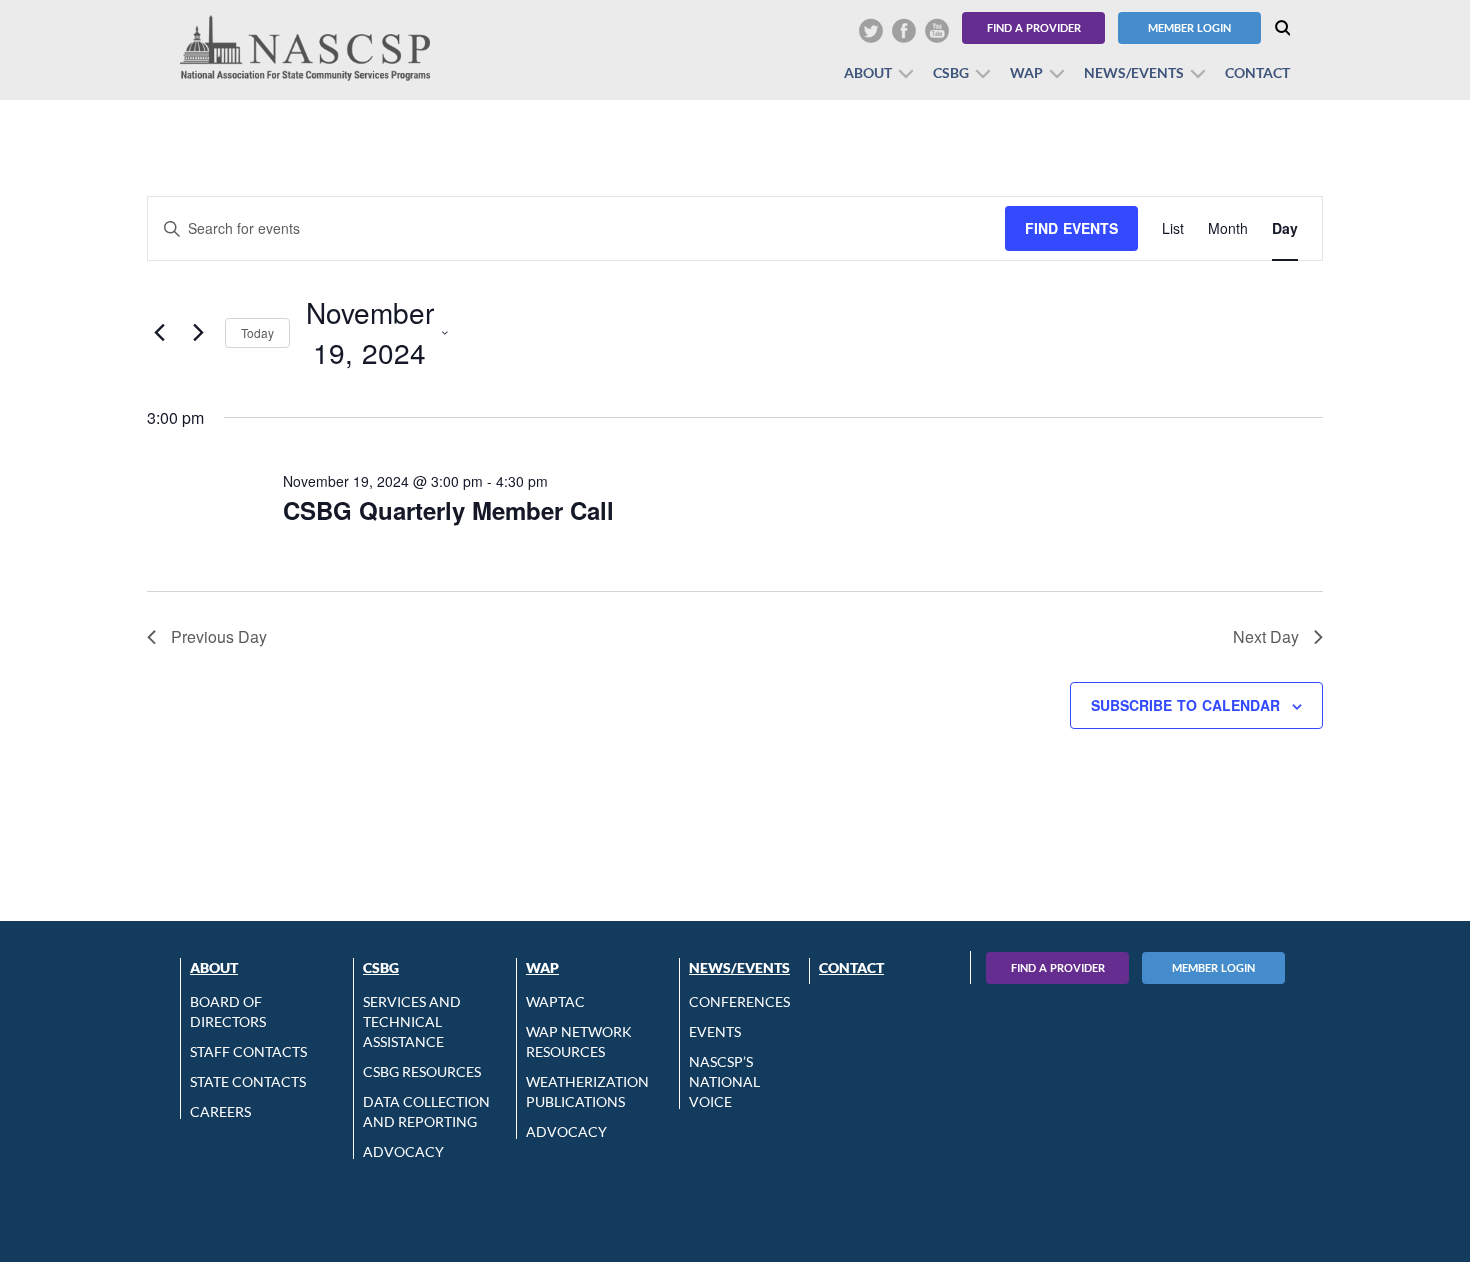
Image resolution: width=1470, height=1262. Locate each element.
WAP (1026, 72)
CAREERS (220, 1111)
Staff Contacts (248, 1051)
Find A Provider (1058, 967)
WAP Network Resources (579, 1041)
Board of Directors (228, 1011)
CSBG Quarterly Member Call (448, 510)
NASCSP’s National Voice (724, 1081)
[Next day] (198, 333)
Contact (1257, 72)
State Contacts (248, 1081)
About (868, 72)
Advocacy (403, 1151)
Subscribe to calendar (1185, 705)
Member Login (1189, 27)
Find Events (1071, 228)
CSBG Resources (422, 1071)
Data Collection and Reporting (426, 1111)
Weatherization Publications (587, 1091)
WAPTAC (555, 1001)
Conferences (739, 1001)
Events (715, 1031)
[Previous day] (159, 333)
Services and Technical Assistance (412, 1021)
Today (257, 332)
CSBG (951, 72)
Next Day (1266, 636)
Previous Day (219, 636)
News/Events (1134, 72)
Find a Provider (1034, 27)
